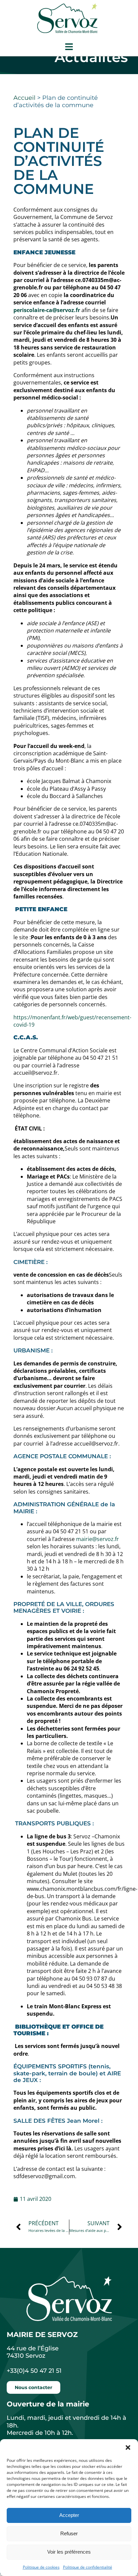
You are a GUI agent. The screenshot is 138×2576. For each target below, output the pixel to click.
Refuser (69, 2533)
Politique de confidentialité (88, 2567)
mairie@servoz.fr (97, 1539)
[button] (128, 2448)
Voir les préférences (69, 2552)
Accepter (69, 2515)
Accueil (24, 98)
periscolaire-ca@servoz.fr (47, 310)
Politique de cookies (41, 2567)
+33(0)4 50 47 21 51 (34, 2371)
